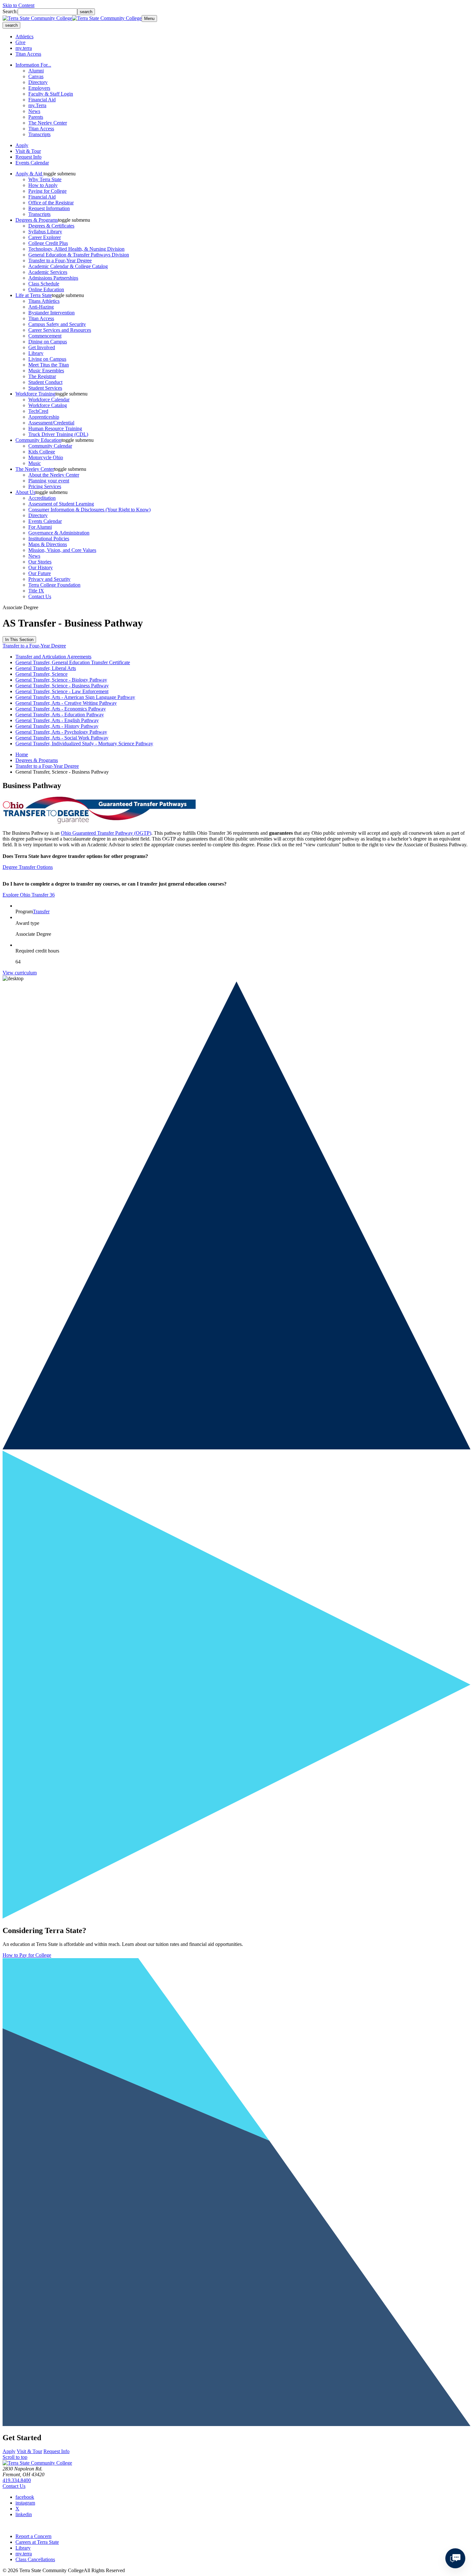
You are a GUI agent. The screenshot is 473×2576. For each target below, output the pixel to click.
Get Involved (42, 347)
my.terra (24, 48)
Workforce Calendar (49, 400)
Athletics (24, 37)
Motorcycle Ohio (46, 457)
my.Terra (37, 105)
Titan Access (28, 54)
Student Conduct (45, 382)
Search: (10, 11)
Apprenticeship (44, 417)
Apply (22, 145)
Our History (41, 567)
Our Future (40, 573)
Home (22, 754)
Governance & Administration (59, 533)
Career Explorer (45, 237)
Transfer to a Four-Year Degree (60, 260)
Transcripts (39, 134)
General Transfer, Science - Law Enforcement (62, 691)
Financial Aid (42, 100)
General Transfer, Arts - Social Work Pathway (62, 738)
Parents (36, 117)
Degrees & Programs (37, 220)
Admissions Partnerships (53, 278)
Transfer (41, 911)
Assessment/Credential (51, 423)
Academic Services (48, 272)
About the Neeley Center (54, 475)
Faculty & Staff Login (51, 94)
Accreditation (42, 498)
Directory (38, 82)
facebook (25, 2497)
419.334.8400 (17, 2480)
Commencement (45, 336)
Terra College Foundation (54, 585)
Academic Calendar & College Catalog (68, 266)
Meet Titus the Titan (49, 365)
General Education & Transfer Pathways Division (79, 255)
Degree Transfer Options (28, 867)
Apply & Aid (29, 174)
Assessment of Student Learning (61, 504)
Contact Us (40, 596)
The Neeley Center (48, 123)
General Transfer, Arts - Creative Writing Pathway (66, 703)
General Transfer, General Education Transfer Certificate (73, 662)
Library (36, 353)
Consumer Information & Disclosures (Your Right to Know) (89, 510)
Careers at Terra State (37, 2542)
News (34, 111)
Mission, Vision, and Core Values (62, 550)
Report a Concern (33, 2536)
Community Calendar (50, 446)
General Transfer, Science (42, 674)
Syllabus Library (45, 232)
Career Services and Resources (60, 330)
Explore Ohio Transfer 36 (29, 895)
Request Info (28, 157)
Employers (39, 88)
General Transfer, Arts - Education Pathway (60, 715)
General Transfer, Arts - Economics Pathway (61, 709)
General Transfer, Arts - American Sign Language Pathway (75, 697)
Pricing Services (45, 486)
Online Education (46, 289)
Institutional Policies (49, 539)
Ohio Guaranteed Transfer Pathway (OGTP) (106, 833)
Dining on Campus (48, 342)
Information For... (33, 65)
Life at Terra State (34, 295)
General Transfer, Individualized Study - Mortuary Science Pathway (84, 744)
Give (20, 42)
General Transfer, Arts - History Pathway (57, 726)
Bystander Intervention (51, 313)
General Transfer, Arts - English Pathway (57, 720)
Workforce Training (35, 394)
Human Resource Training (55, 428)
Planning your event (49, 481)
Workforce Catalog (48, 405)
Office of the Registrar (51, 203)
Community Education (38, 440)
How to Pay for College (27, 1955)
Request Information (49, 208)
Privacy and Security (49, 579)
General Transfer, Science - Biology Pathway (61, 680)
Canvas (36, 76)
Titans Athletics (44, 301)
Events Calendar (32, 163)
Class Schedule (44, 284)
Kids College (42, 452)
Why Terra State (45, 179)
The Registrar (42, 376)
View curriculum (20, 973)
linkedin (24, 2514)
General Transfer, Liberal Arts (46, 668)
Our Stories (40, 562)
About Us (25, 492)
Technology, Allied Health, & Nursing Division (76, 249)
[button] (60, 174)
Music (35, 463)
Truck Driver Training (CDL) (58, 434)
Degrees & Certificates (51, 226)
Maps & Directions (48, 544)
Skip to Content (19, 5)
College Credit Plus (48, 243)
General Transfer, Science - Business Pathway (62, 686)
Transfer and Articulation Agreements (53, 657)
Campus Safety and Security (57, 324)
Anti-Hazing (41, 307)
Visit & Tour (28, 151)
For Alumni (40, 527)
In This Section (19, 640)
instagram (25, 2503)
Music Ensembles (46, 371)
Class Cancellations (35, 2559)
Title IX (36, 591)
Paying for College (47, 191)
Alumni (36, 71)
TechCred (38, 411)
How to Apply (43, 185)
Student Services (45, 388)
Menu (149, 19)
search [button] (11, 25)
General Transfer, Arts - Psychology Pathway (61, 732)
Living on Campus (47, 359)
